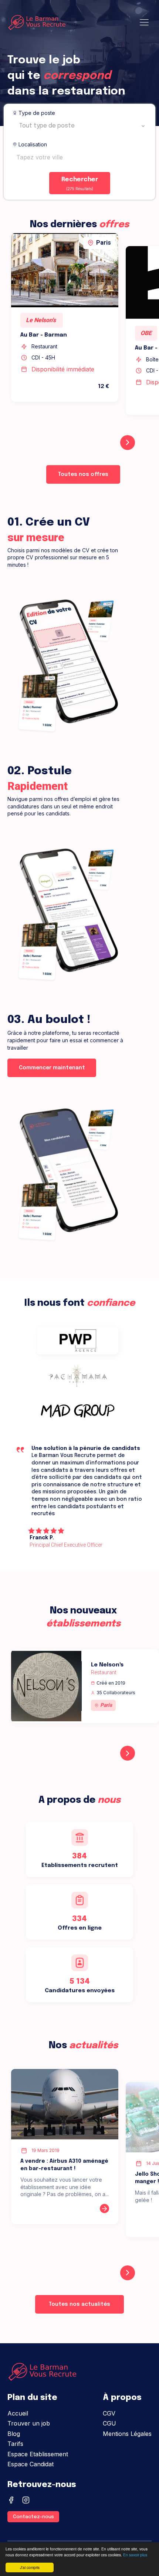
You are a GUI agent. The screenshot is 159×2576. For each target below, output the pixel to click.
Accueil (18, 2413)
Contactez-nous (33, 2517)
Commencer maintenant (52, 1068)
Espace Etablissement (38, 2454)
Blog (14, 2434)
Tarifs (15, 2444)
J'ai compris (30, 2567)
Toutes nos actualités (79, 2304)
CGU (109, 2423)
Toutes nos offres (83, 474)
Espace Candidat (31, 2464)
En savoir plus (135, 2555)
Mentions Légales (127, 2434)
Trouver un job (29, 2423)
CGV (109, 2413)
